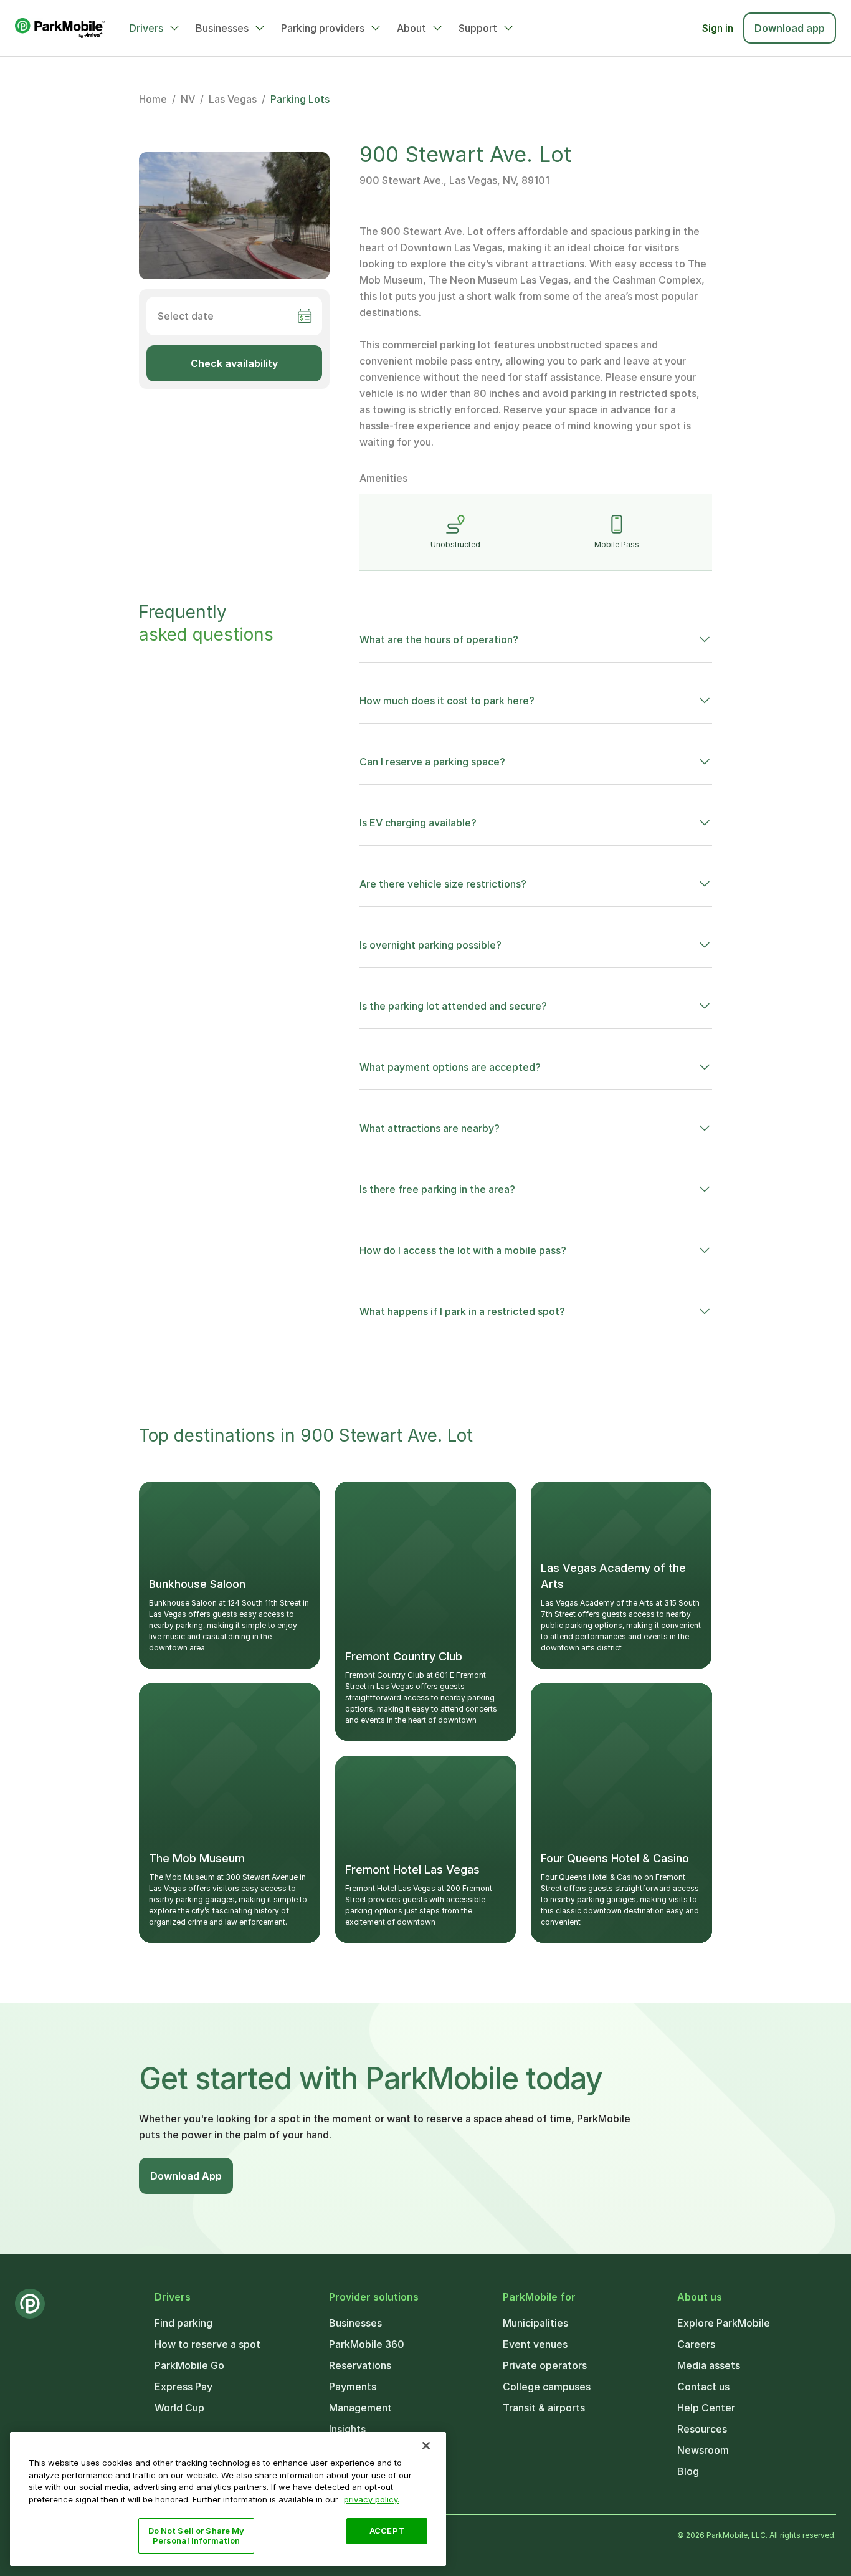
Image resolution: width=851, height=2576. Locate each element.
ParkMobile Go (189, 2365)
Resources (702, 2429)
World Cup (179, 2408)
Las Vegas (233, 99)
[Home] (60, 28)
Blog (688, 2471)
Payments (353, 2387)
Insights (347, 2429)
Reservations (360, 2365)
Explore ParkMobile (724, 2323)
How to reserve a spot (207, 2344)
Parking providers (323, 28)
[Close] (426, 2446)
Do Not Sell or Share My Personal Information (197, 2535)
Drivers (146, 28)
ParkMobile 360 (367, 2344)
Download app (790, 28)
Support (478, 28)
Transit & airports (544, 2408)
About (411, 28)
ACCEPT (387, 2531)
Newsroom (703, 2450)
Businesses (222, 28)
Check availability (234, 363)
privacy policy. (372, 2499)
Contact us (703, 2387)
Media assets (709, 2365)
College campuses (547, 2387)
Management (360, 2408)
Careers (696, 2344)
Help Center (706, 2408)
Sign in (718, 28)
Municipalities (535, 2323)
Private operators (545, 2365)
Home (153, 99)
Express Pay (183, 2387)
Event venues (535, 2344)
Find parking (183, 2323)
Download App (186, 2176)
